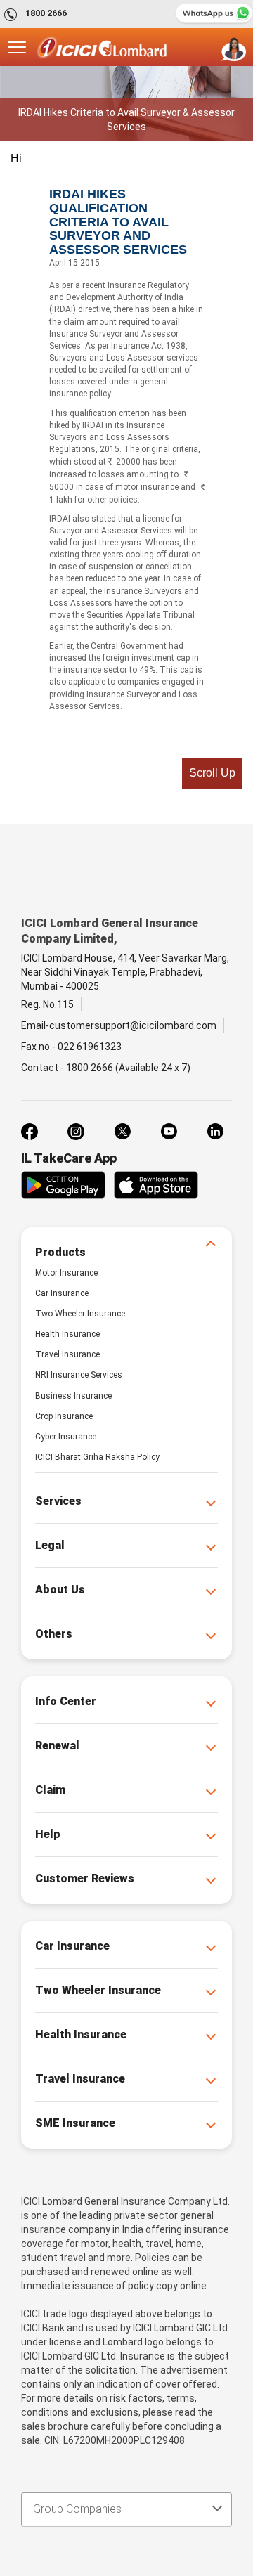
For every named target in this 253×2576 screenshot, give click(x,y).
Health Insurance (67, 1334)
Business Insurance (73, 1396)
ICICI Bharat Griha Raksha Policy (97, 1457)
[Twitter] (122, 1132)
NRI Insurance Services (79, 1375)
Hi (16, 158)
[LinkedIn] (215, 1132)
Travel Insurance (67, 1354)
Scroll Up (212, 773)
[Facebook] (30, 1132)
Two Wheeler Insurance (80, 1314)
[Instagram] (76, 1132)
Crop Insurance (64, 1416)
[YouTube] (169, 1132)
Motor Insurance (66, 1273)
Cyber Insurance (66, 1437)
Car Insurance (62, 1293)
